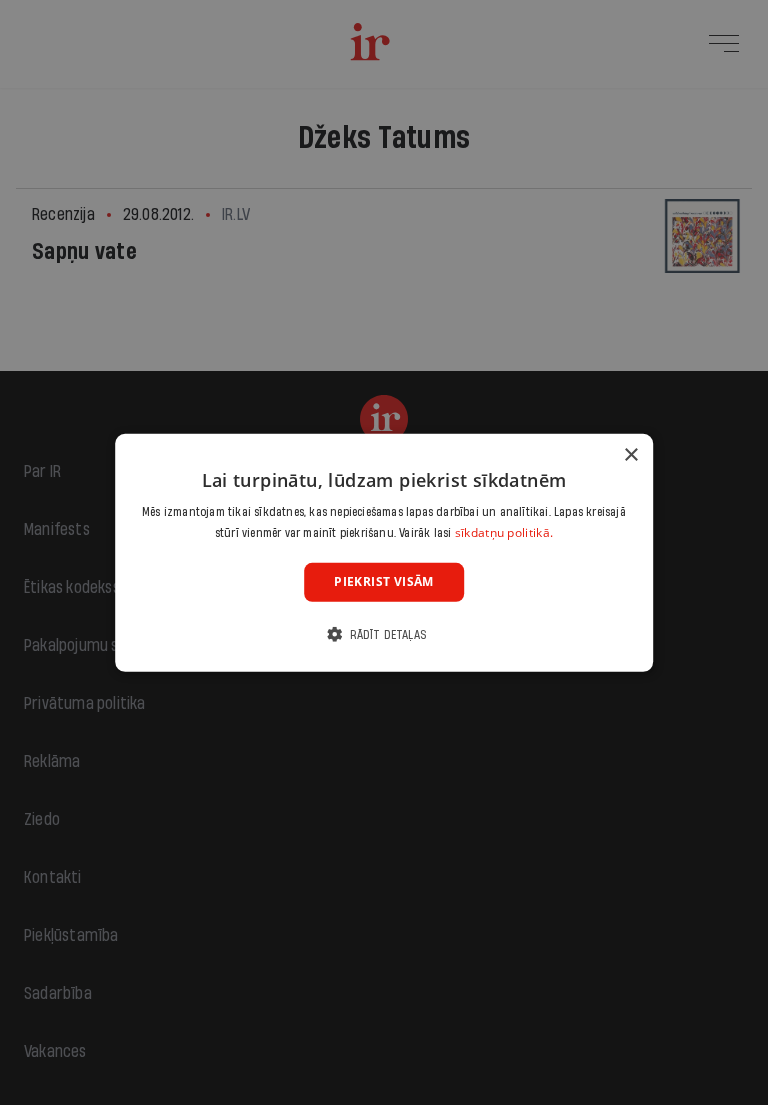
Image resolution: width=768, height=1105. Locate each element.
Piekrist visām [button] (384, 581)
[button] (384, 634)
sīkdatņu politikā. (504, 532)
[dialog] (384, 552)
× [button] (630, 454)
